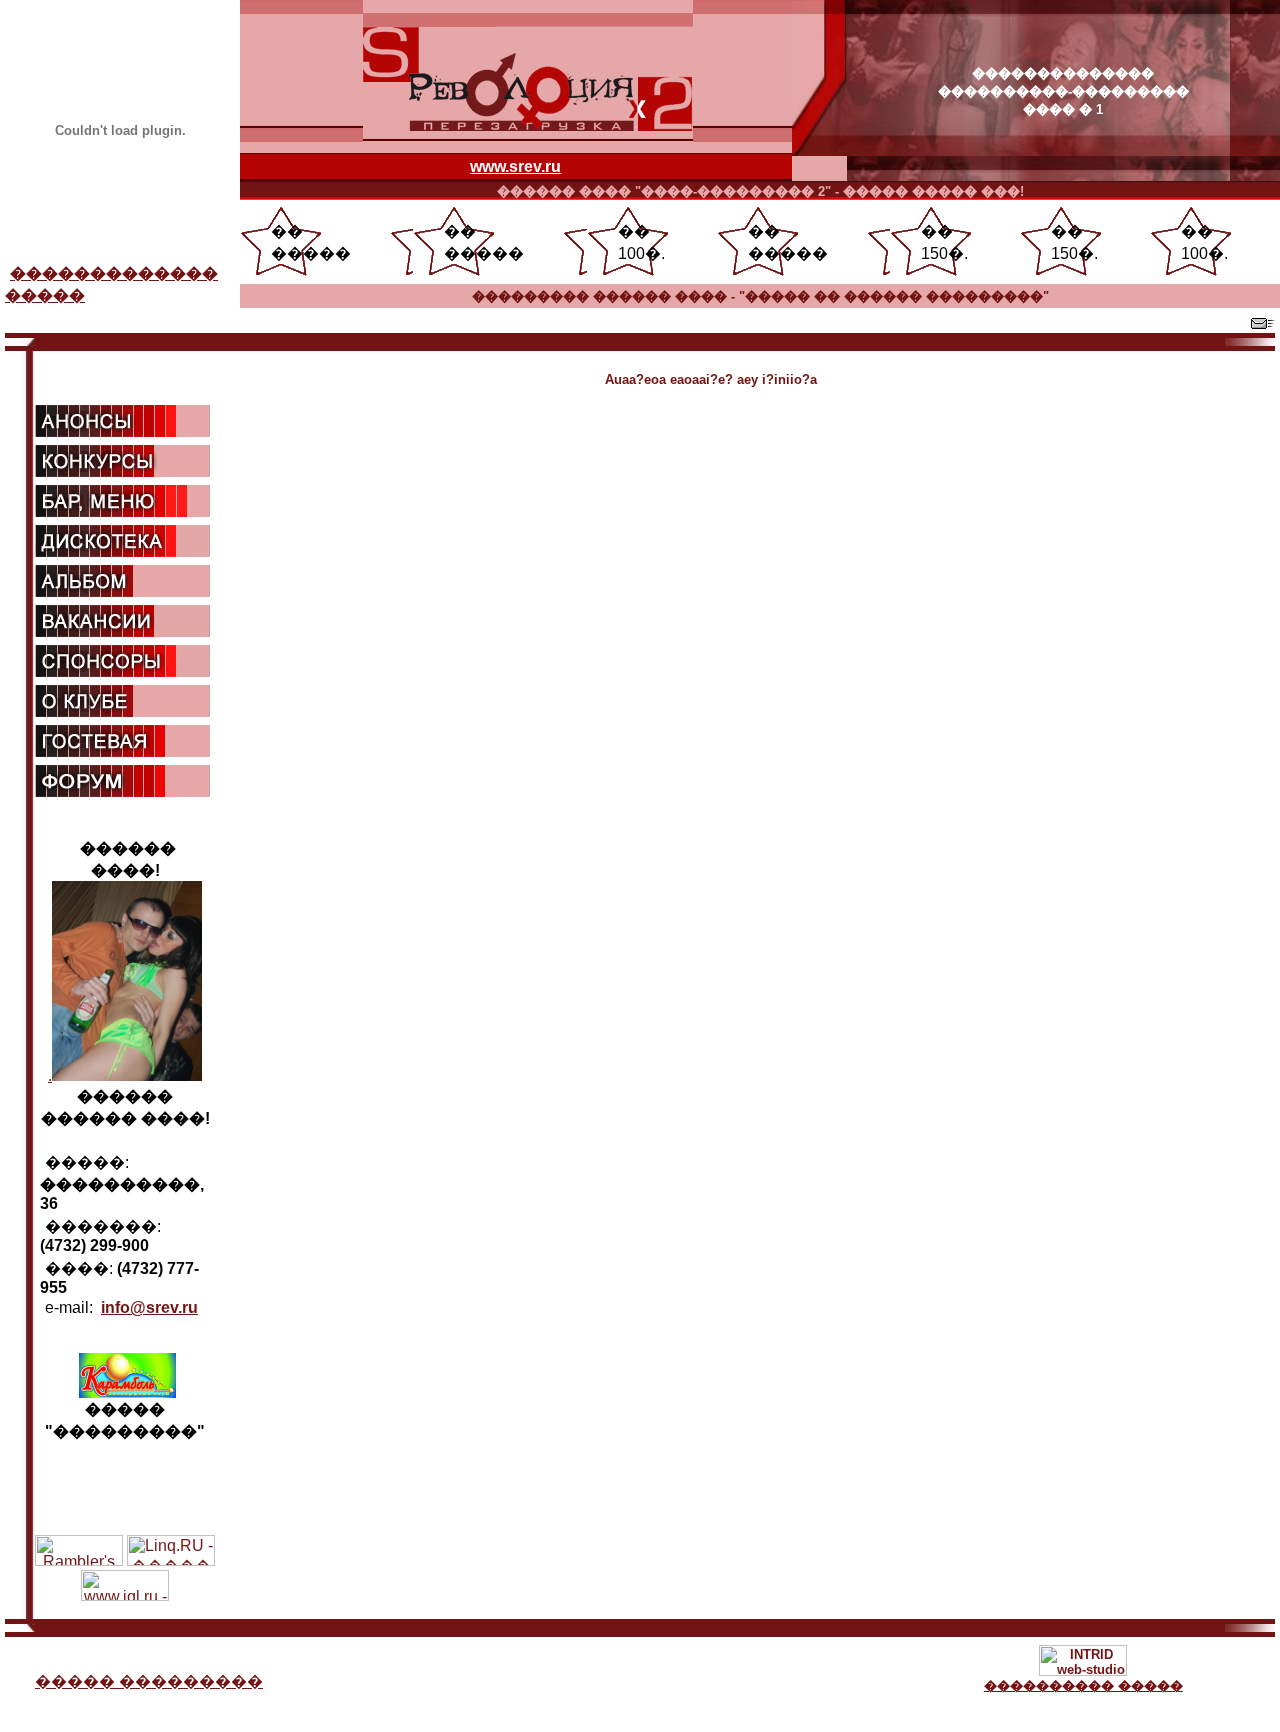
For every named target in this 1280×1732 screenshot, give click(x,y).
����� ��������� (149, 1681)
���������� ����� (1083, 1685)
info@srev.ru (149, 1307)
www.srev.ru (515, 166)
